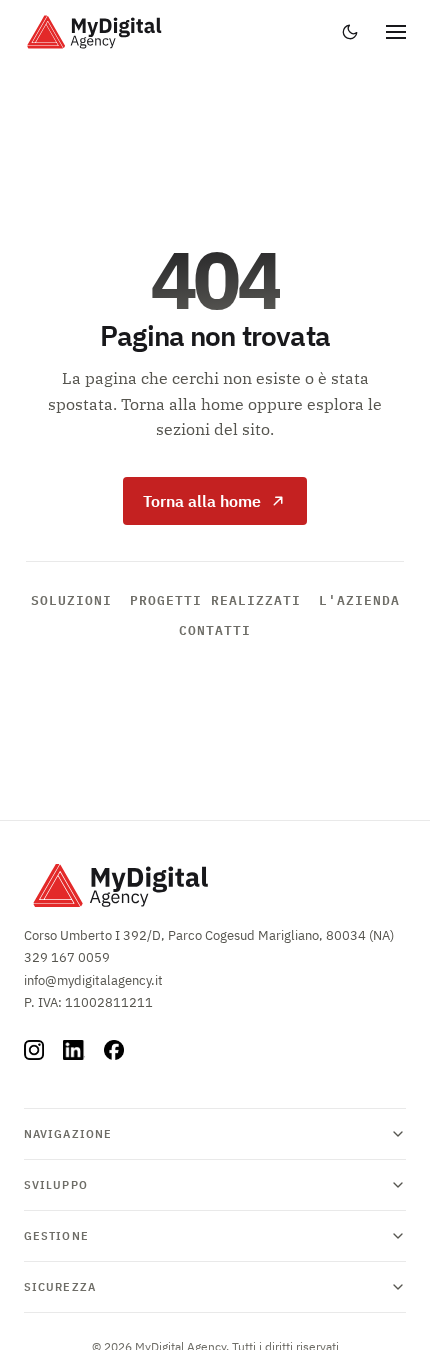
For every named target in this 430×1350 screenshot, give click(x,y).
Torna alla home (202, 501)
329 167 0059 (67, 957)
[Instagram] (34, 1050)
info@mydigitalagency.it (93, 980)
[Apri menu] (396, 32)
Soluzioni (71, 600)
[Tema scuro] (350, 32)
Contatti (215, 630)
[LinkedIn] (74, 1050)
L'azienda (359, 600)
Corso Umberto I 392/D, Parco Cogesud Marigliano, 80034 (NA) (209, 935)
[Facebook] (114, 1050)
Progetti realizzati (215, 600)
